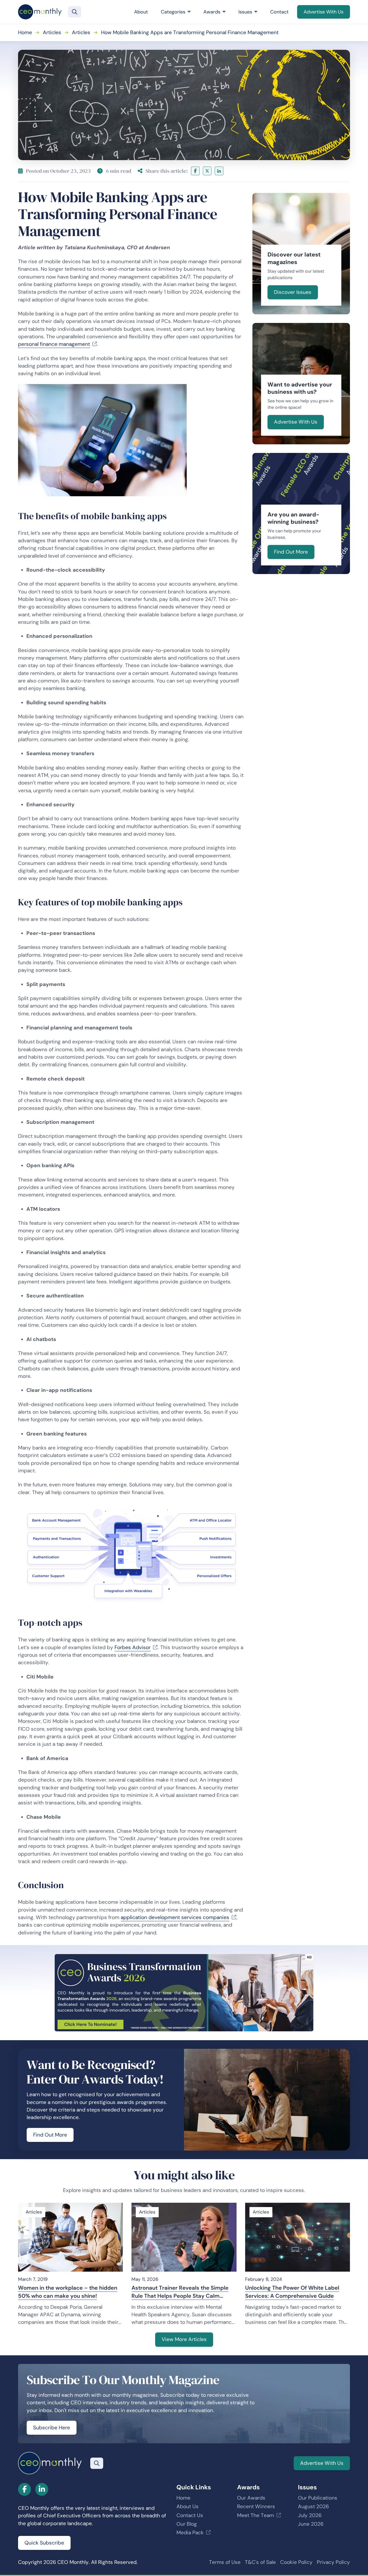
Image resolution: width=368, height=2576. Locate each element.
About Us (188, 2506)
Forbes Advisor (133, 1647)
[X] (207, 171)
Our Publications (318, 2498)
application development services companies (175, 1917)
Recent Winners (256, 2506)
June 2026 (311, 2524)
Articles (52, 32)
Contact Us (190, 2515)
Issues (245, 12)
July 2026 (310, 2515)
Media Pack (190, 2533)
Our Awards (251, 2498)
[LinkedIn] (219, 171)
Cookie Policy (296, 2562)
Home (25, 32)
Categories (173, 12)
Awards (212, 12)
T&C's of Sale (260, 2562)
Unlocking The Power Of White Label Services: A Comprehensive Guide (292, 2292)
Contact (279, 12)
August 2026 (313, 2506)
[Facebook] (195, 171)
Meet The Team (256, 2515)
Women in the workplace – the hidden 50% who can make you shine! (68, 2292)
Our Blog (187, 2524)
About (141, 12)
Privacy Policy (333, 2562)
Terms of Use (225, 2562)
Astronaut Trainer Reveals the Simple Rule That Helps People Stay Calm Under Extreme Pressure (180, 2292)
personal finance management (54, 344)
